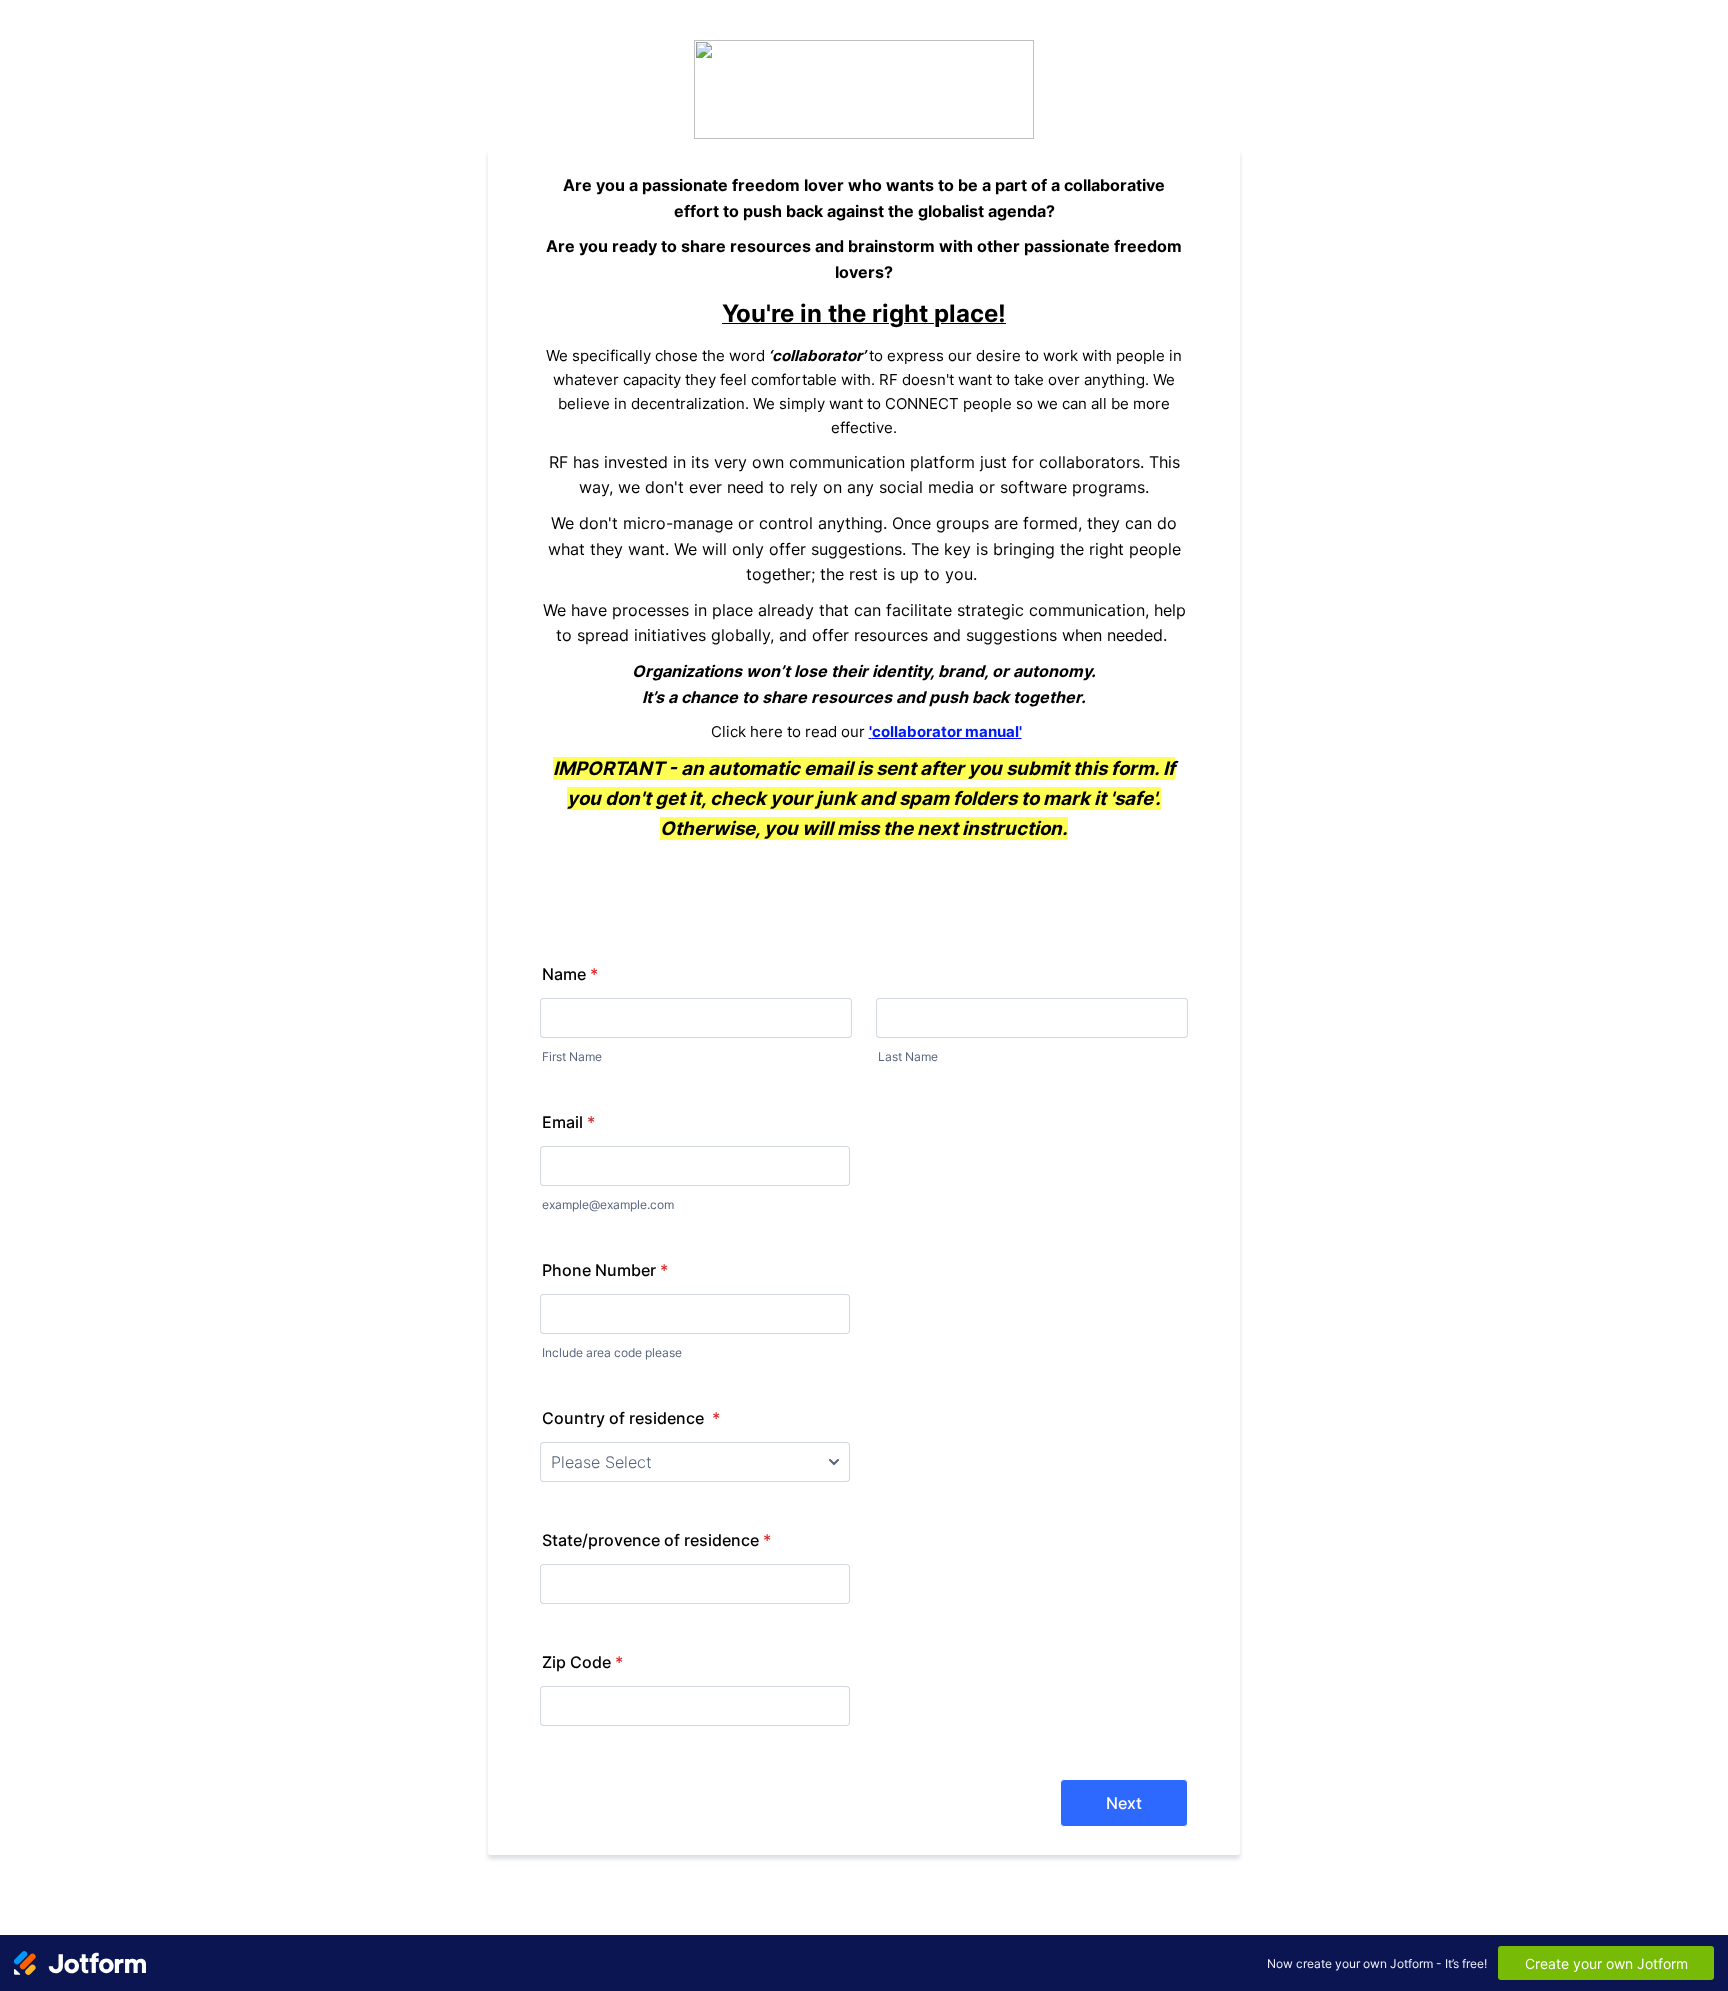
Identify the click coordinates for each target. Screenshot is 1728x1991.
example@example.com (608, 1204)
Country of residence (631, 1418)
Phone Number (605, 1270)
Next (1124, 1803)
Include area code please (612, 1352)
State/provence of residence (656, 1540)
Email (568, 1122)
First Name (572, 1056)
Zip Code (582, 1662)
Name (570, 974)
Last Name (908, 1056)
